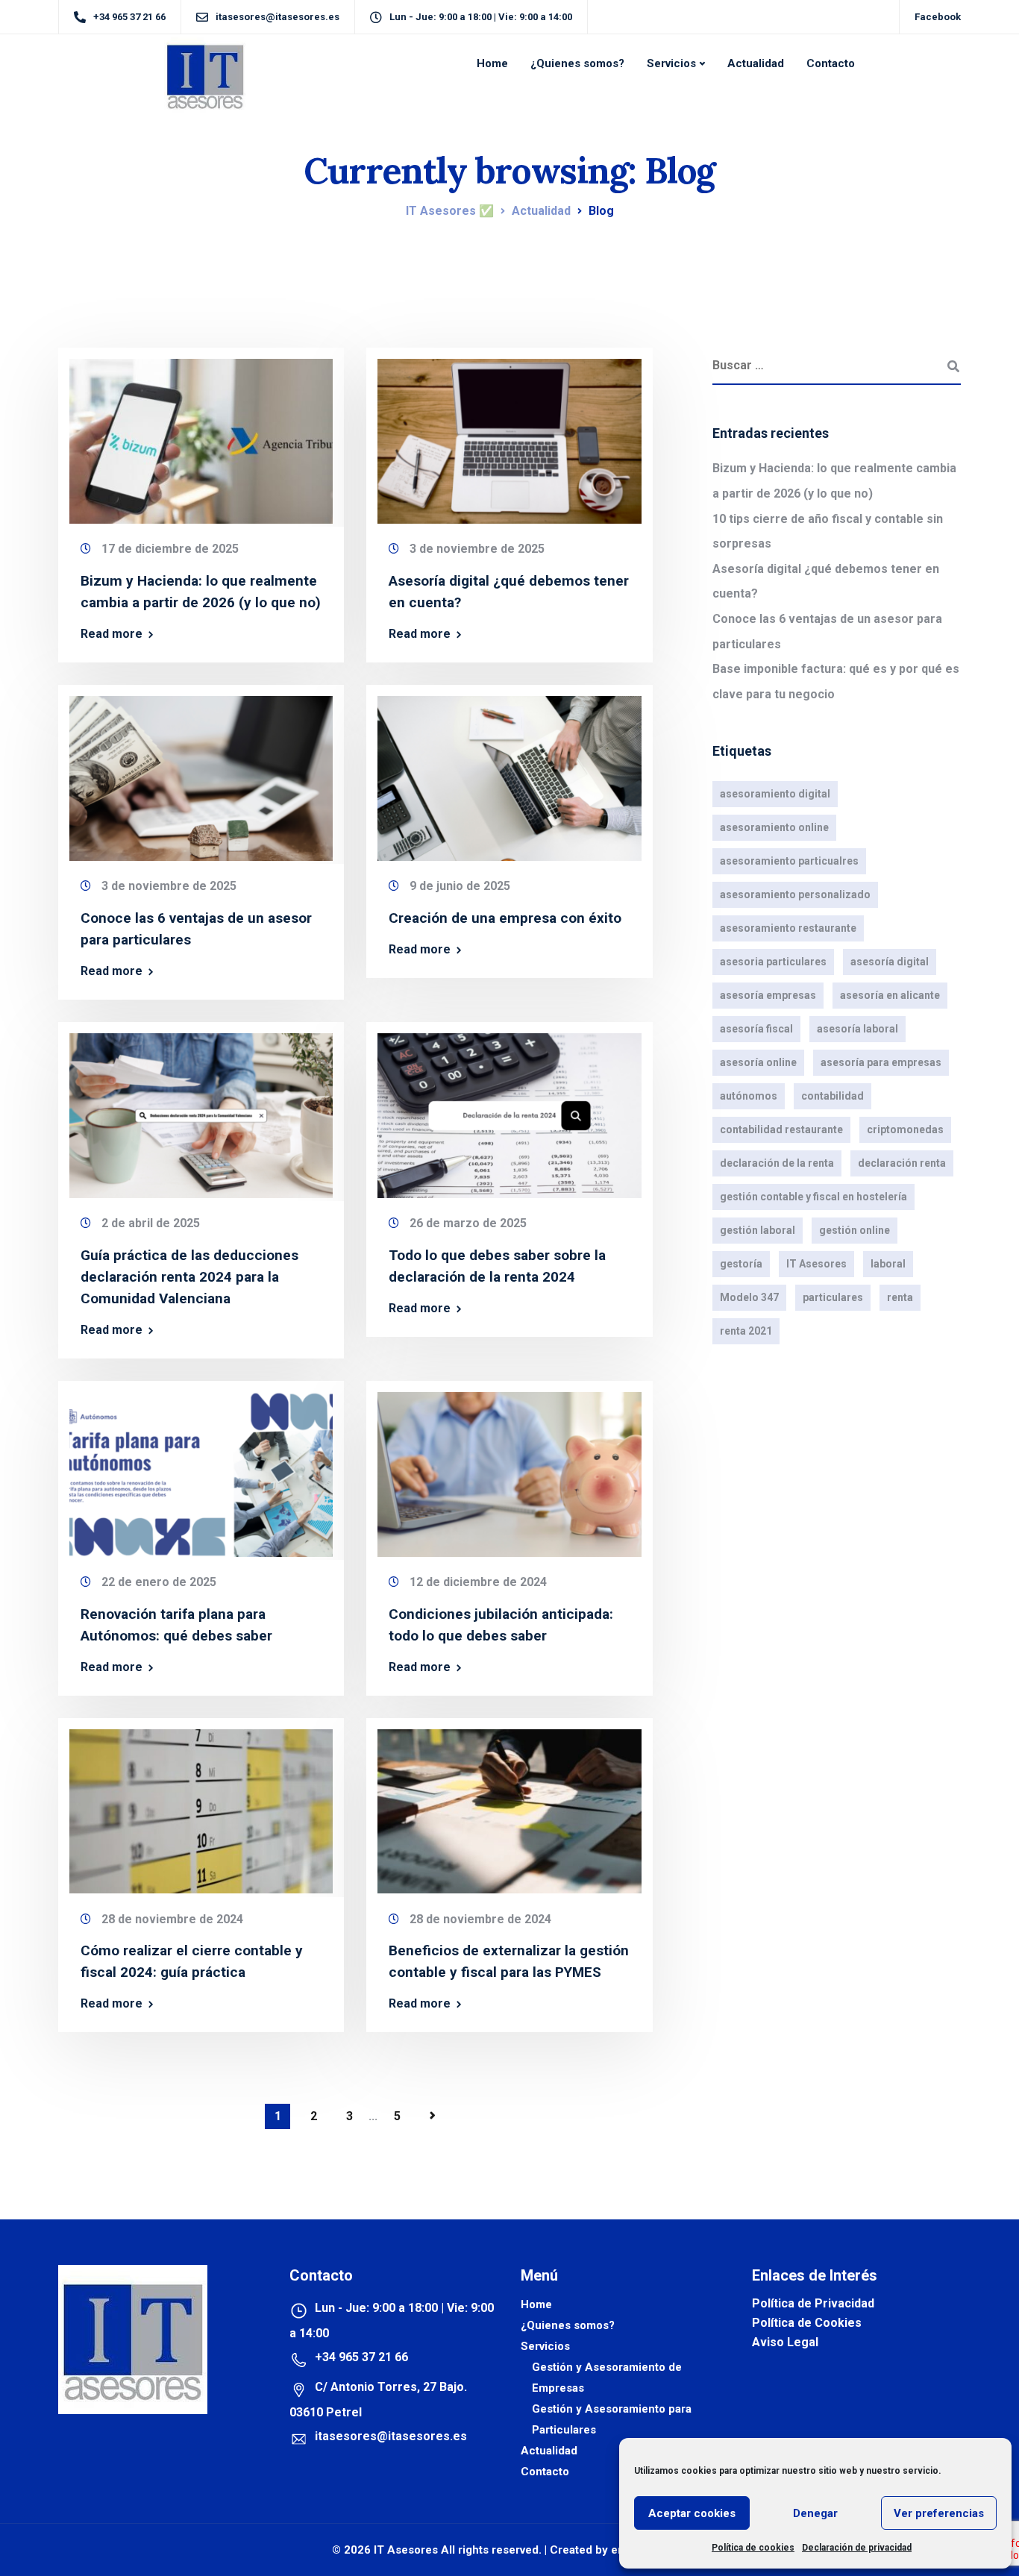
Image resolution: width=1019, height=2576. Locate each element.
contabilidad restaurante (781, 1129)
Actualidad (756, 63)
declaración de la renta (777, 1163)
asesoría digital (890, 962)
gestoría (741, 1264)
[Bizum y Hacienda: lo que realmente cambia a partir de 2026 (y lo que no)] (201, 435)
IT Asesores (816, 1264)
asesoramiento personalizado (795, 894)
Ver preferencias (939, 2513)
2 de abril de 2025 (151, 1223)
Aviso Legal (785, 2342)
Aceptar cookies (692, 2513)
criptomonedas (905, 1129)
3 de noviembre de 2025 (477, 549)
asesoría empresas (768, 995)
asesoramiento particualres (789, 861)
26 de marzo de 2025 (468, 1223)
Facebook (938, 17)
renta (900, 1297)
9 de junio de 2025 (460, 886)
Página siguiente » (433, 2116)
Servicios (671, 63)
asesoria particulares (773, 962)
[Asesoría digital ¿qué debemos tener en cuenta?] (509, 435)
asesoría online (758, 1062)
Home (492, 63)
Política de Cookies (807, 2323)
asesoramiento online (774, 827)
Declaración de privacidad (857, 2548)
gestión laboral (758, 1230)
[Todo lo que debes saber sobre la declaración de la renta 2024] (509, 1109)
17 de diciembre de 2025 (170, 549)
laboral (888, 1264)
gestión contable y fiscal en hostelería (813, 1197)
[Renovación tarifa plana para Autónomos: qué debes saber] (201, 1468)
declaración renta (902, 1163)
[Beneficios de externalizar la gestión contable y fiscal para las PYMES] (509, 1805)
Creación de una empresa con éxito (505, 918)
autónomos (749, 1096)
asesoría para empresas (881, 1062)
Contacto (831, 63)
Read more (112, 634)
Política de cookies (753, 2548)
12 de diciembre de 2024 (478, 1582)
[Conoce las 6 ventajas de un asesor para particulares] (201, 772)
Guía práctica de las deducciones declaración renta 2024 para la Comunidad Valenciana (189, 1277)
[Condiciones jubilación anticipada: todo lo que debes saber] (509, 1468)
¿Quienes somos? (577, 63)
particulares (833, 1297)
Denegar (815, 2513)
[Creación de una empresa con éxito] (509, 772)
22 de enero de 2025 (159, 1582)
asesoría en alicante (890, 995)
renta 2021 (746, 1331)
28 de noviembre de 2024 (172, 1919)
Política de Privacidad (813, 2303)
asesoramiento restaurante (788, 928)
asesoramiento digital (775, 794)
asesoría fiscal (756, 1029)
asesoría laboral (857, 1029)
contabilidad (833, 1096)
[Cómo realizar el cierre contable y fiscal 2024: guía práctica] (201, 1805)
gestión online (855, 1230)
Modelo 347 (749, 1297)
